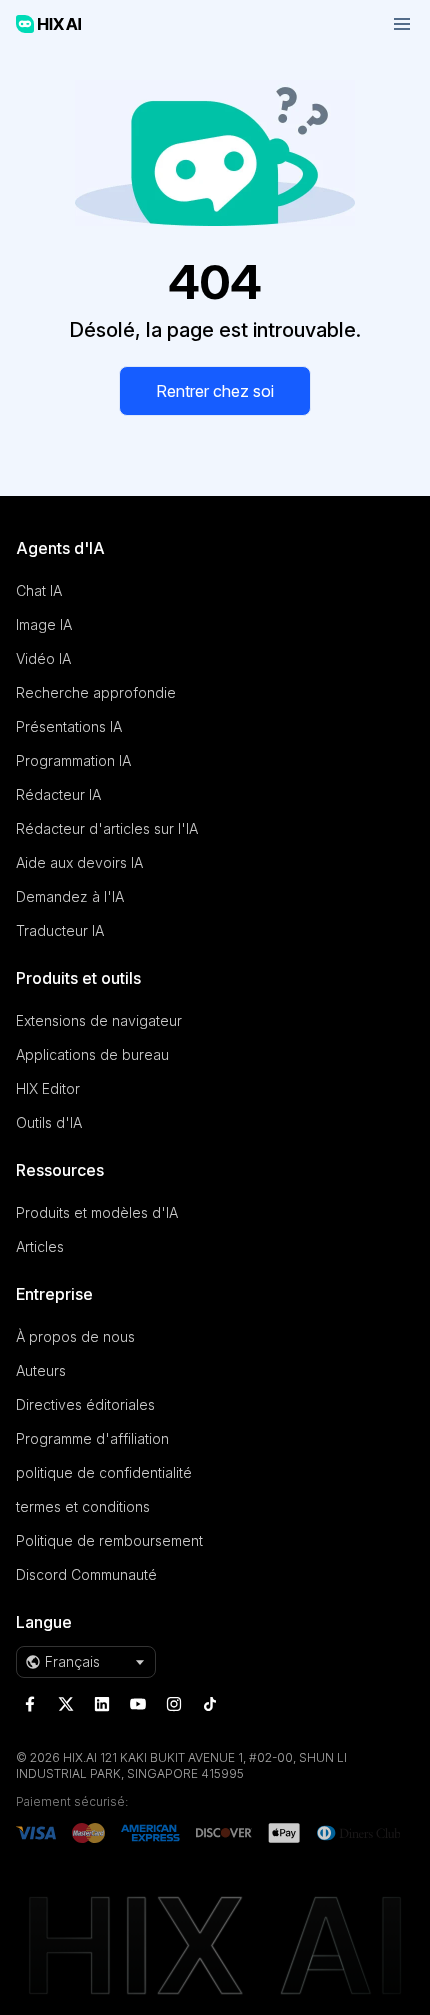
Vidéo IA (43, 658)
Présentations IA (69, 726)
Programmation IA (73, 760)
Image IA (44, 624)
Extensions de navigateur (99, 1020)
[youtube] (138, 1704)
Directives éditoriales (85, 1404)
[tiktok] (210, 1704)
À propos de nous (75, 1336)
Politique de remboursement (109, 1540)
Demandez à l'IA (70, 896)
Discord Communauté (86, 1574)
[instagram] (174, 1704)
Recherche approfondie (96, 692)
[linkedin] (102, 1704)
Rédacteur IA (58, 794)
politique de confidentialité (104, 1472)
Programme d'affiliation (92, 1438)
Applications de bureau (92, 1054)
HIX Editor (48, 1088)
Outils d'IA (49, 1122)
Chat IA (39, 590)
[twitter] (66, 1704)
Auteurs (41, 1370)
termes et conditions (83, 1506)
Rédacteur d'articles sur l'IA (107, 828)
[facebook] (30, 1704)
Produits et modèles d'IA (97, 1212)
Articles (40, 1246)
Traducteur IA (60, 930)
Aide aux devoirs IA (79, 862)
